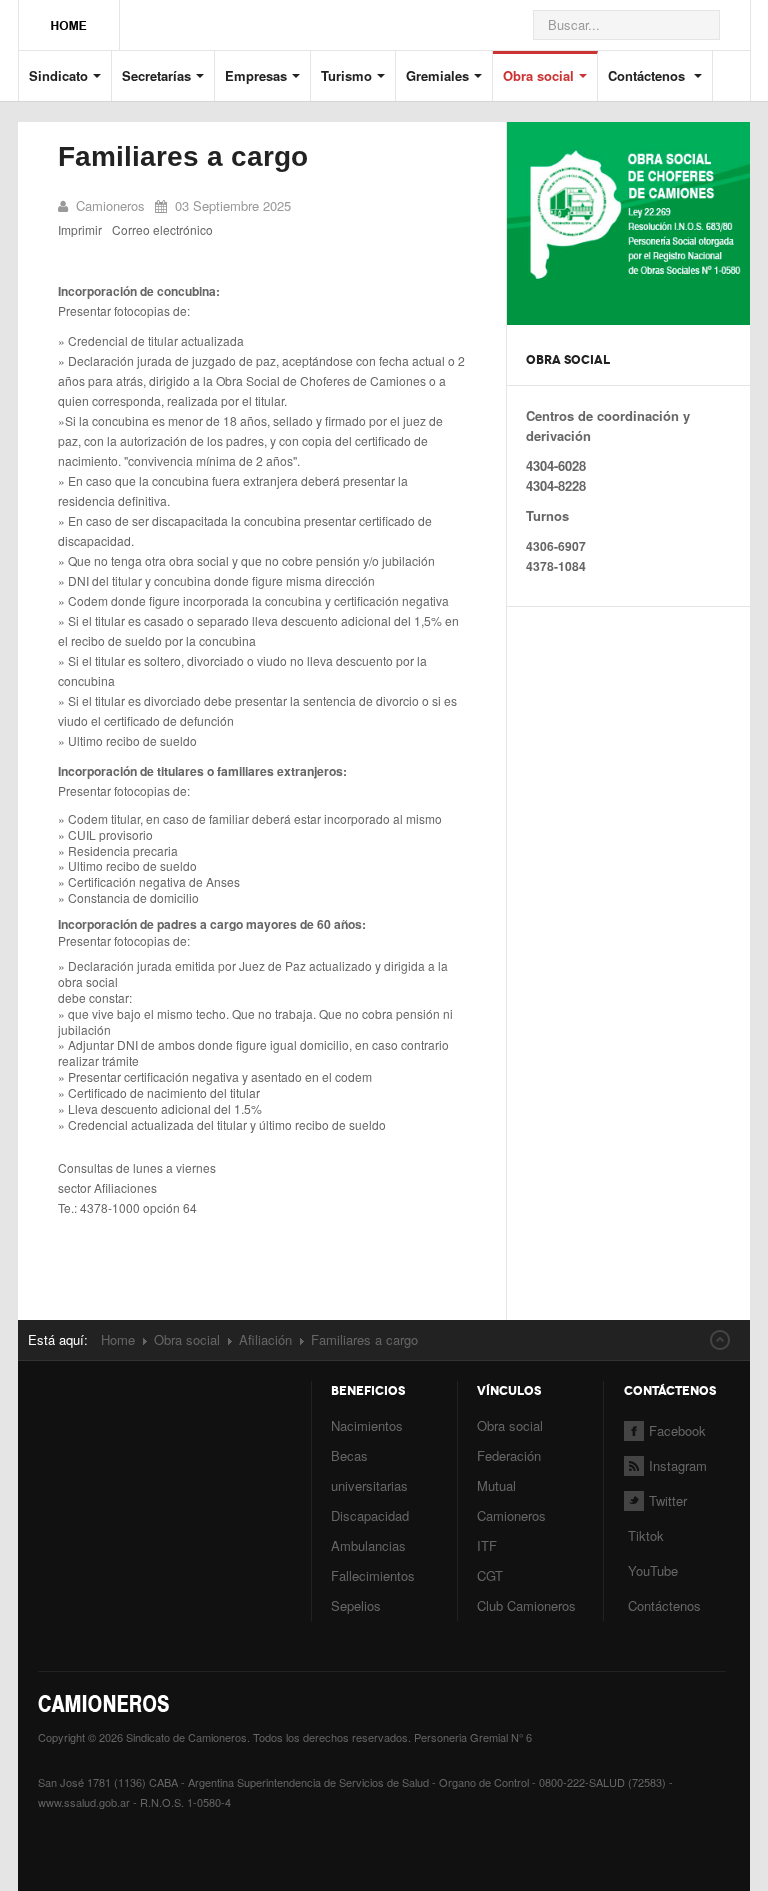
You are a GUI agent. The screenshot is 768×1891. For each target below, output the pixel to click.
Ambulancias (368, 1545)
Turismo (346, 75)
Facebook (677, 1430)
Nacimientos (367, 1425)
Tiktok (646, 1535)
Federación (509, 1455)
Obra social (538, 75)
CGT (490, 1575)
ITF (487, 1545)
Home (118, 1339)
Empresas (256, 75)
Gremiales (437, 75)
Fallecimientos (373, 1575)
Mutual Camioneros (511, 1500)
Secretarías (156, 75)
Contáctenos (648, 75)
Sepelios (356, 1605)
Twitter (668, 1500)
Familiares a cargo (183, 156)
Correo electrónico (162, 229)
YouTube (651, 1570)
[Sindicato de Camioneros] (69, 16)
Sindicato (58, 75)
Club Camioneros (526, 1605)
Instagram (678, 1465)
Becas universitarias (369, 1470)
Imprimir (80, 229)
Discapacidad (370, 1515)
